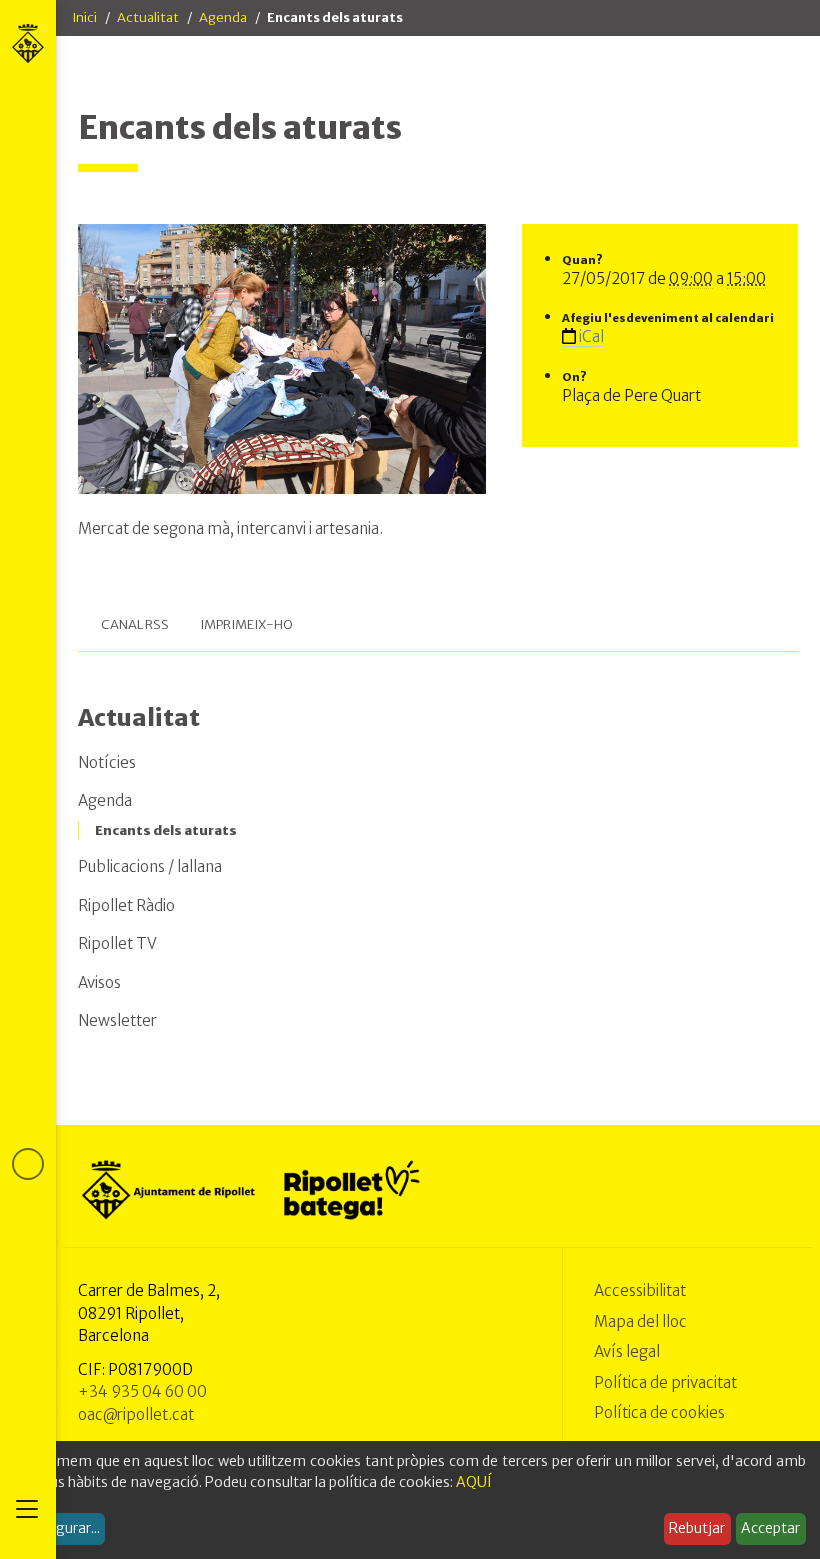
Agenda (223, 17)
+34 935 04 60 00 (142, 1391)
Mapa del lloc (640, 1321)
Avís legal (627, 1351)
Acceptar (770, 1528)
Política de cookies (659, 1412)
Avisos (99, 982)
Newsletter (117, 1020)
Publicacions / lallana (150, 866)
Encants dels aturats (166, 830)
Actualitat (148, 17)
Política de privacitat (665, 1382)
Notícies (107, 762)
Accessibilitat (640, 1290)
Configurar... (60, 1528)
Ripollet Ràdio (126, 905)
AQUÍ (474, 1482)
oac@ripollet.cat (136, 1414)
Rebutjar (697, 1528)
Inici (84, 17)
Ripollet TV (117, 943)
